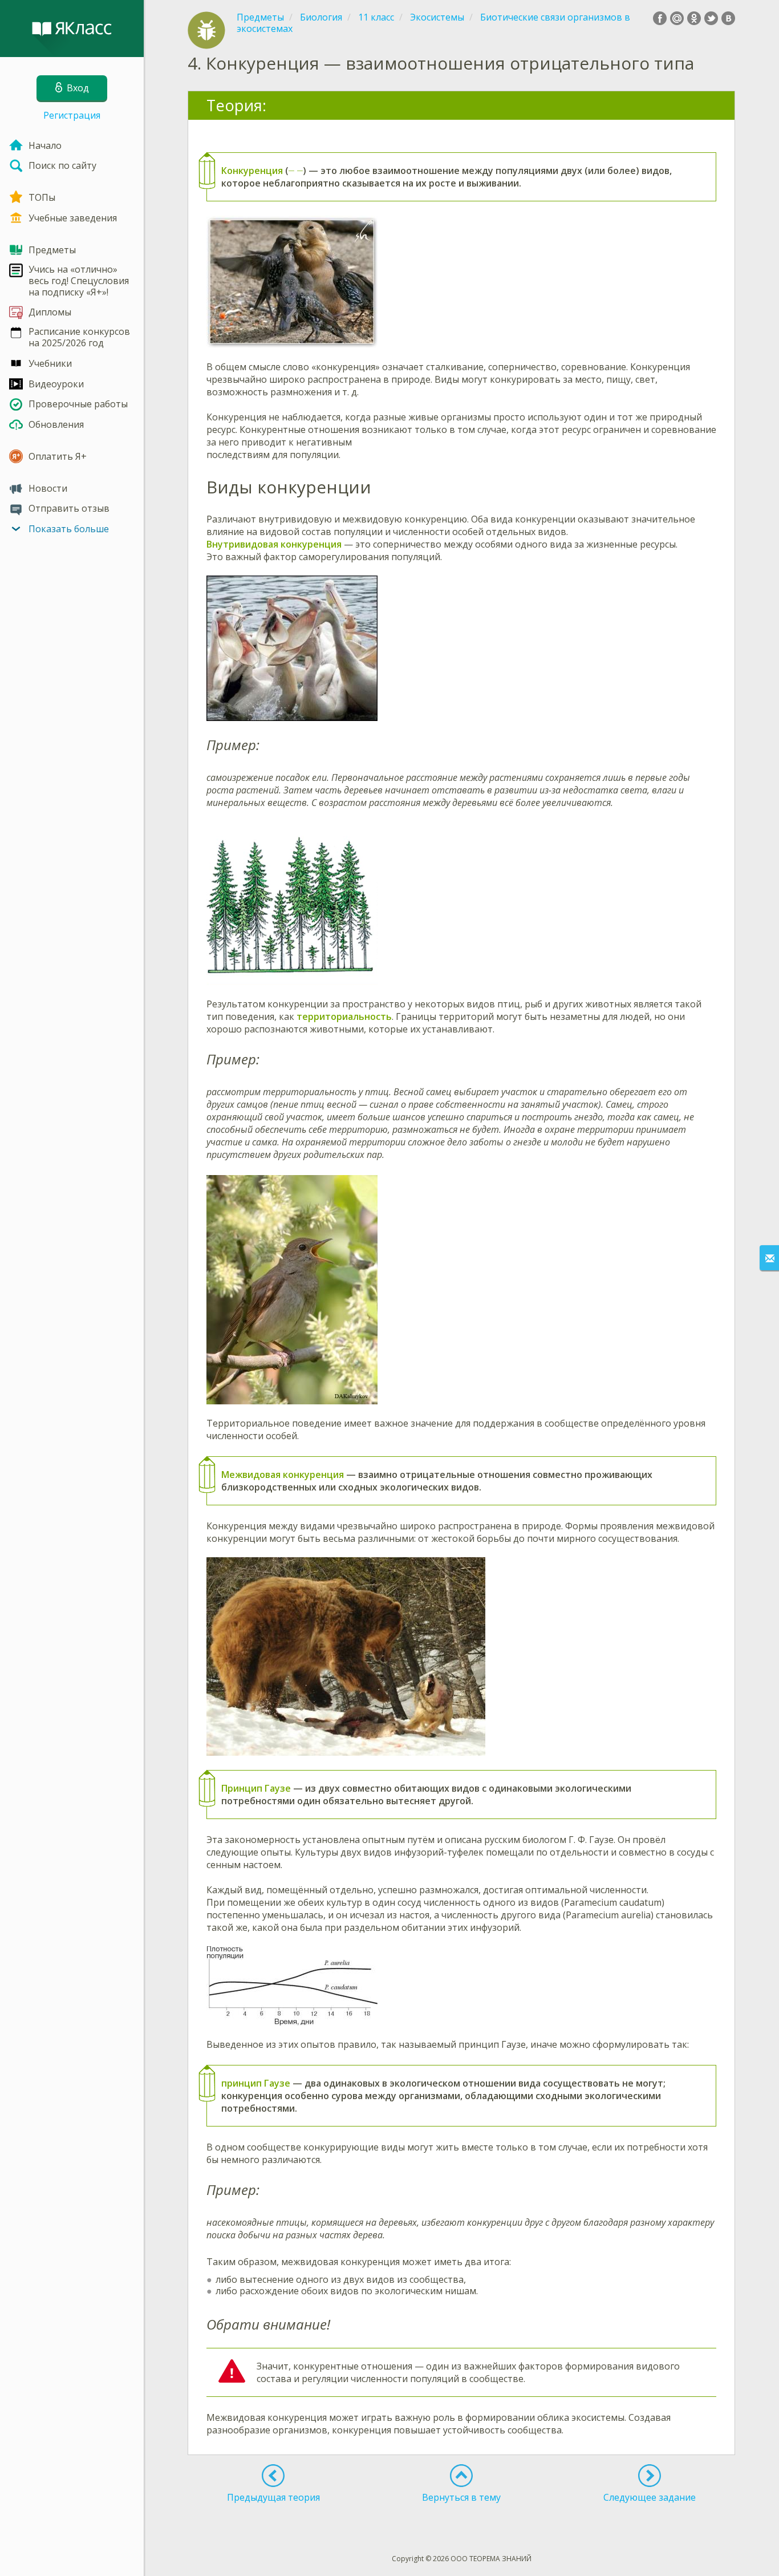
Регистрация (72, 115)
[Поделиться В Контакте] (728, 18)
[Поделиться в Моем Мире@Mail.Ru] (677, 18)
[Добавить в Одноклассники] (694, 18)
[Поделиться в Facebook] (660, 18)
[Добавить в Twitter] (711, 18)
